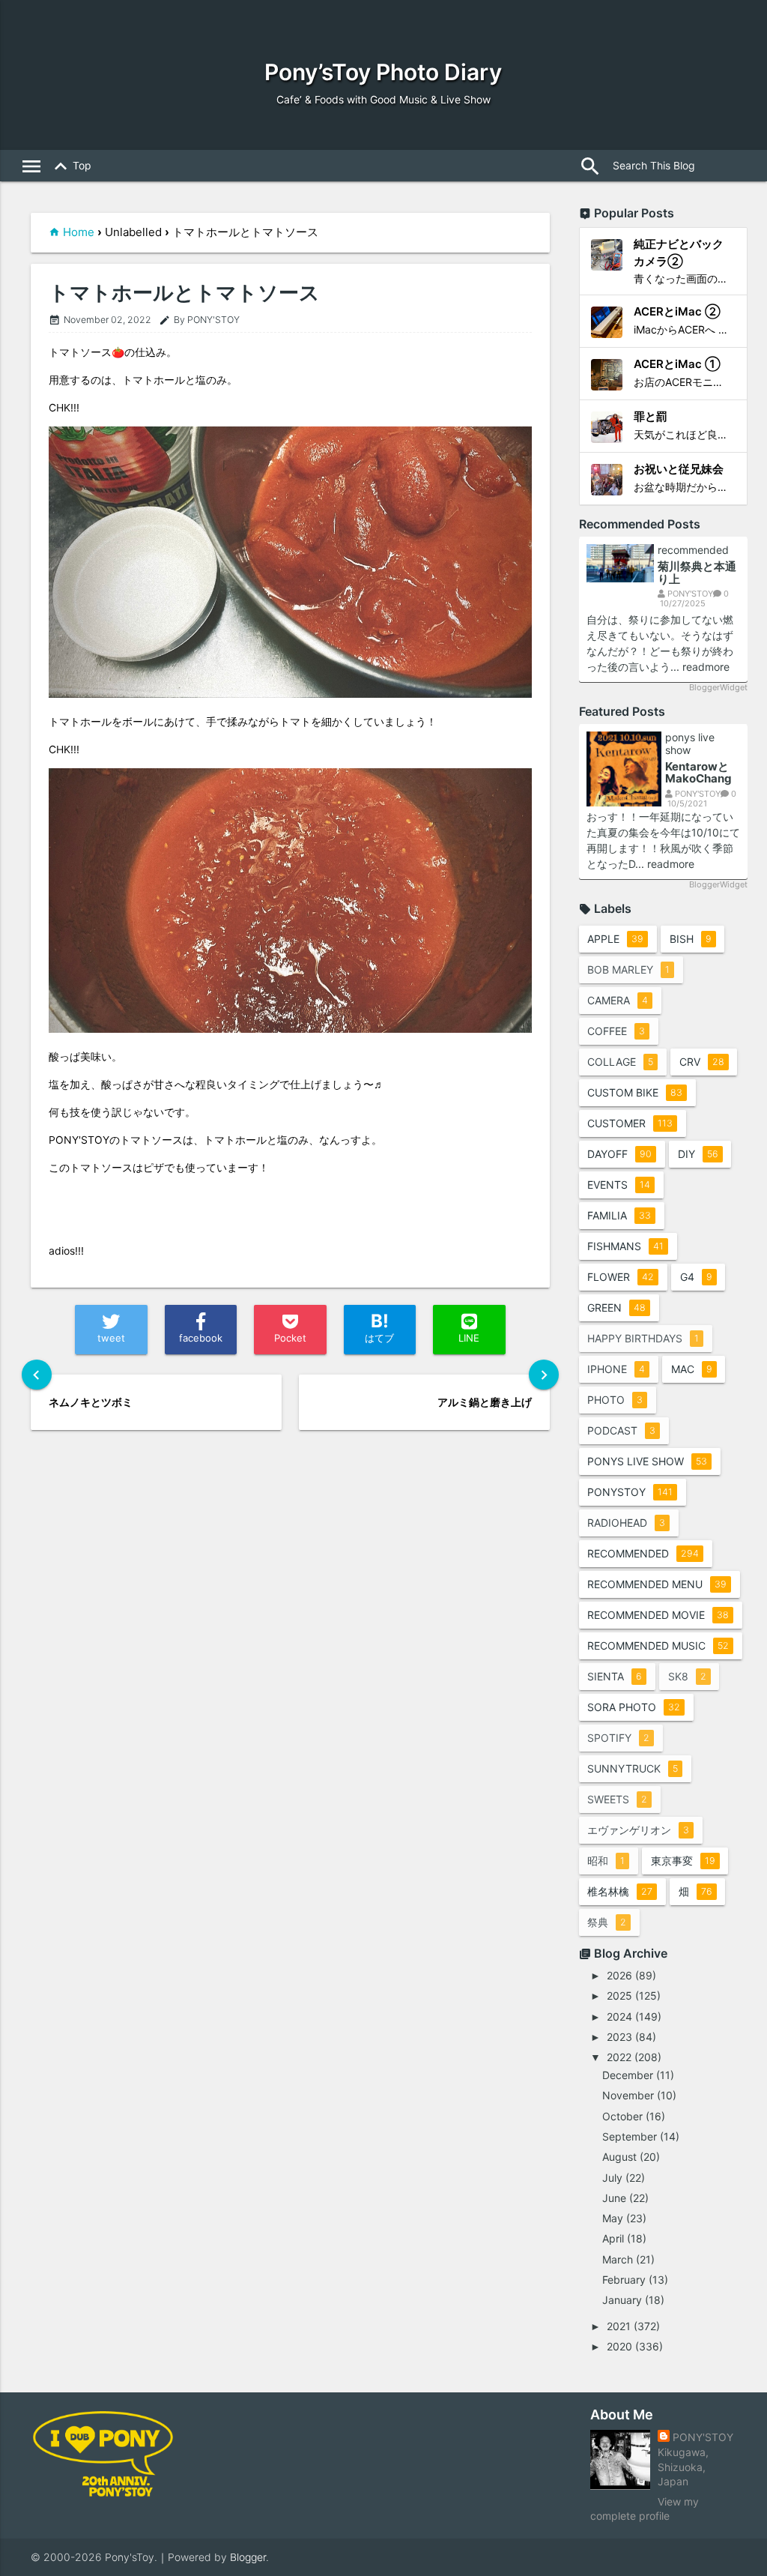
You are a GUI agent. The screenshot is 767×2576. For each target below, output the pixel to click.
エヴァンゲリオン (638, 1830)
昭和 (606, 1861)
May (613, 2218)
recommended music (658, 1646)
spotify (618, 1738)
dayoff (619, 1154)
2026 (619, 1975)
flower (621, 1277)
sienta (615, 1676)
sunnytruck (633, 1768)
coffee (616, 1031)
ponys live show (690, 744)
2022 (619, 2057)
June (614, 2198)
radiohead (626, 1523)
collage (620, 1062)
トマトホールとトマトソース (184, 293)
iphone (616, 1369)
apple (615, 939)
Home (79, 232)
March (618, 2259)
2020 (619, 2346)
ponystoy (630, 1492)
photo (615, 1400)
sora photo (634, 1707)
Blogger (248, 2557)
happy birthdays (643, 1338)
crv (702, 1062)
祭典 (607, 1922)
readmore (706, 667)
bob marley (628, 969)
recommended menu (657, 1584)
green (616, 1307)
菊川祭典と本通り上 (697, 573)
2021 (619, 2326)
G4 (696, 1277)
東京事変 (683, 1861)
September (630, 2136)
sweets (617, 1799)
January (622, 2300)
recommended (693, 550)
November (628, 2095)
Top (70, 166)
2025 (619, 1996)
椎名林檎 (620, 1891)
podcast (621, 1430)
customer (630, 1123)
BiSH (691, 939)
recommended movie (658, 1615)
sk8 (687, 1676)
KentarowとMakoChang (698, 773)
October (622, 2116)
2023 (619, 2037)
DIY (698, 1154)
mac (692, 1369)
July (612, 2178)
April (613, 2238)
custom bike (635, 1092)
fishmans (625, 1246)
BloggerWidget (718, 687)
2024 (619, 2017)
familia (619, 1215)
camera (618, 1000)
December (628, 2075)
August (619, 2157)
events (619, 1185)
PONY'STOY (703, 2437)
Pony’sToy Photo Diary (383, 72)
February (624, 2280)
